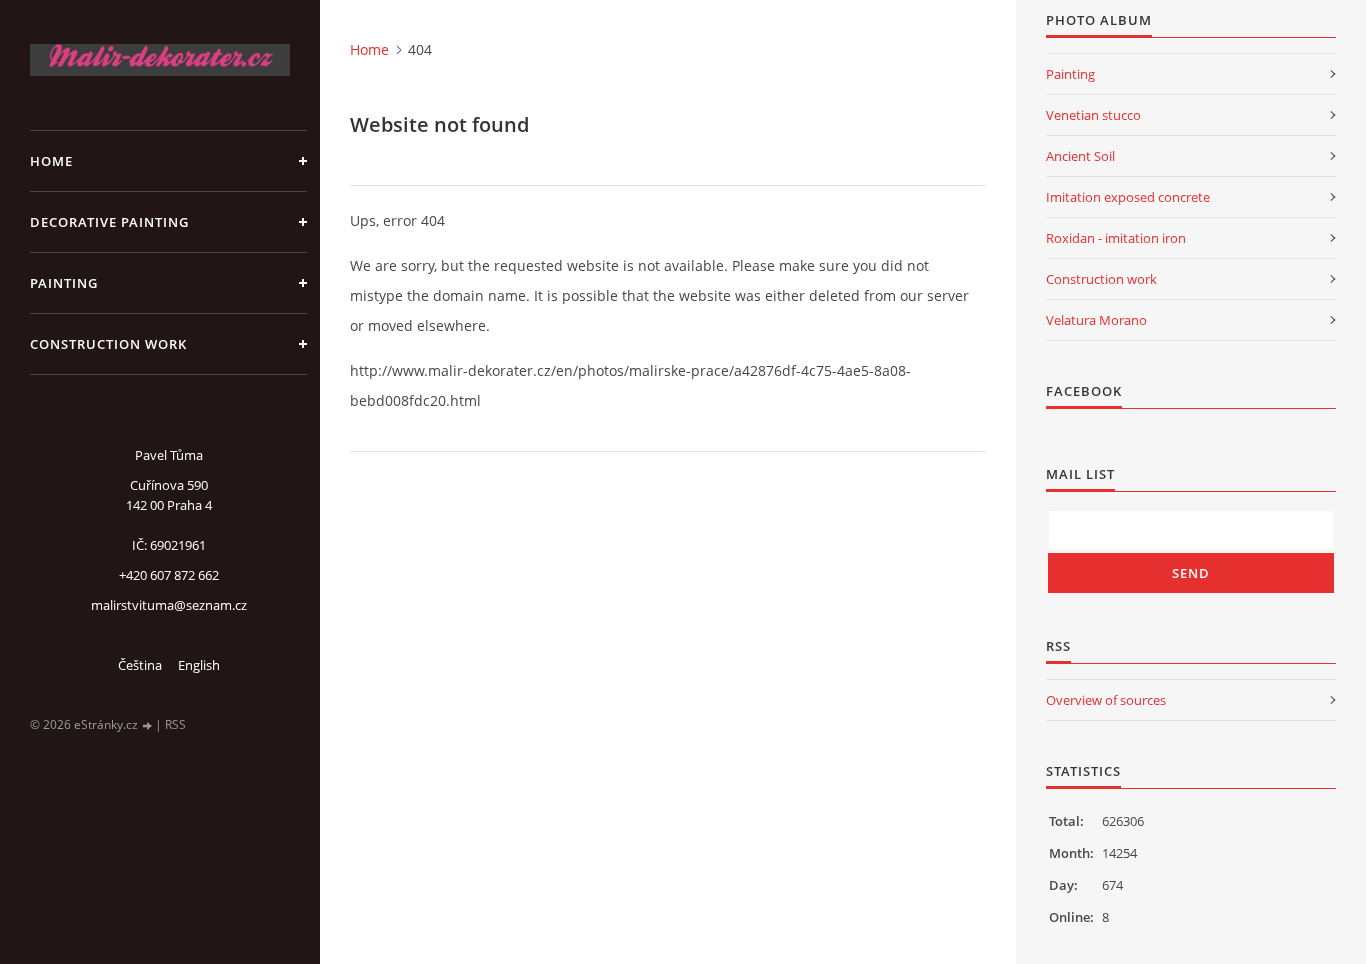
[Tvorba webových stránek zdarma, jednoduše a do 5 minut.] (148, 725)
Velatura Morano (1096, 320)
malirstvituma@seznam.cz (169, 605)
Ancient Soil (1080, 156)
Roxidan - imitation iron (1116, 238)
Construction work (108, 344)
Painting (64, 283)
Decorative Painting (109, 222)
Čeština (140, 665)
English (199, 665)
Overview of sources (1106, 700)
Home (51, 161)
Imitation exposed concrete (1128, 197)
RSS (175, 724)
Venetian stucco (1093, 115)
